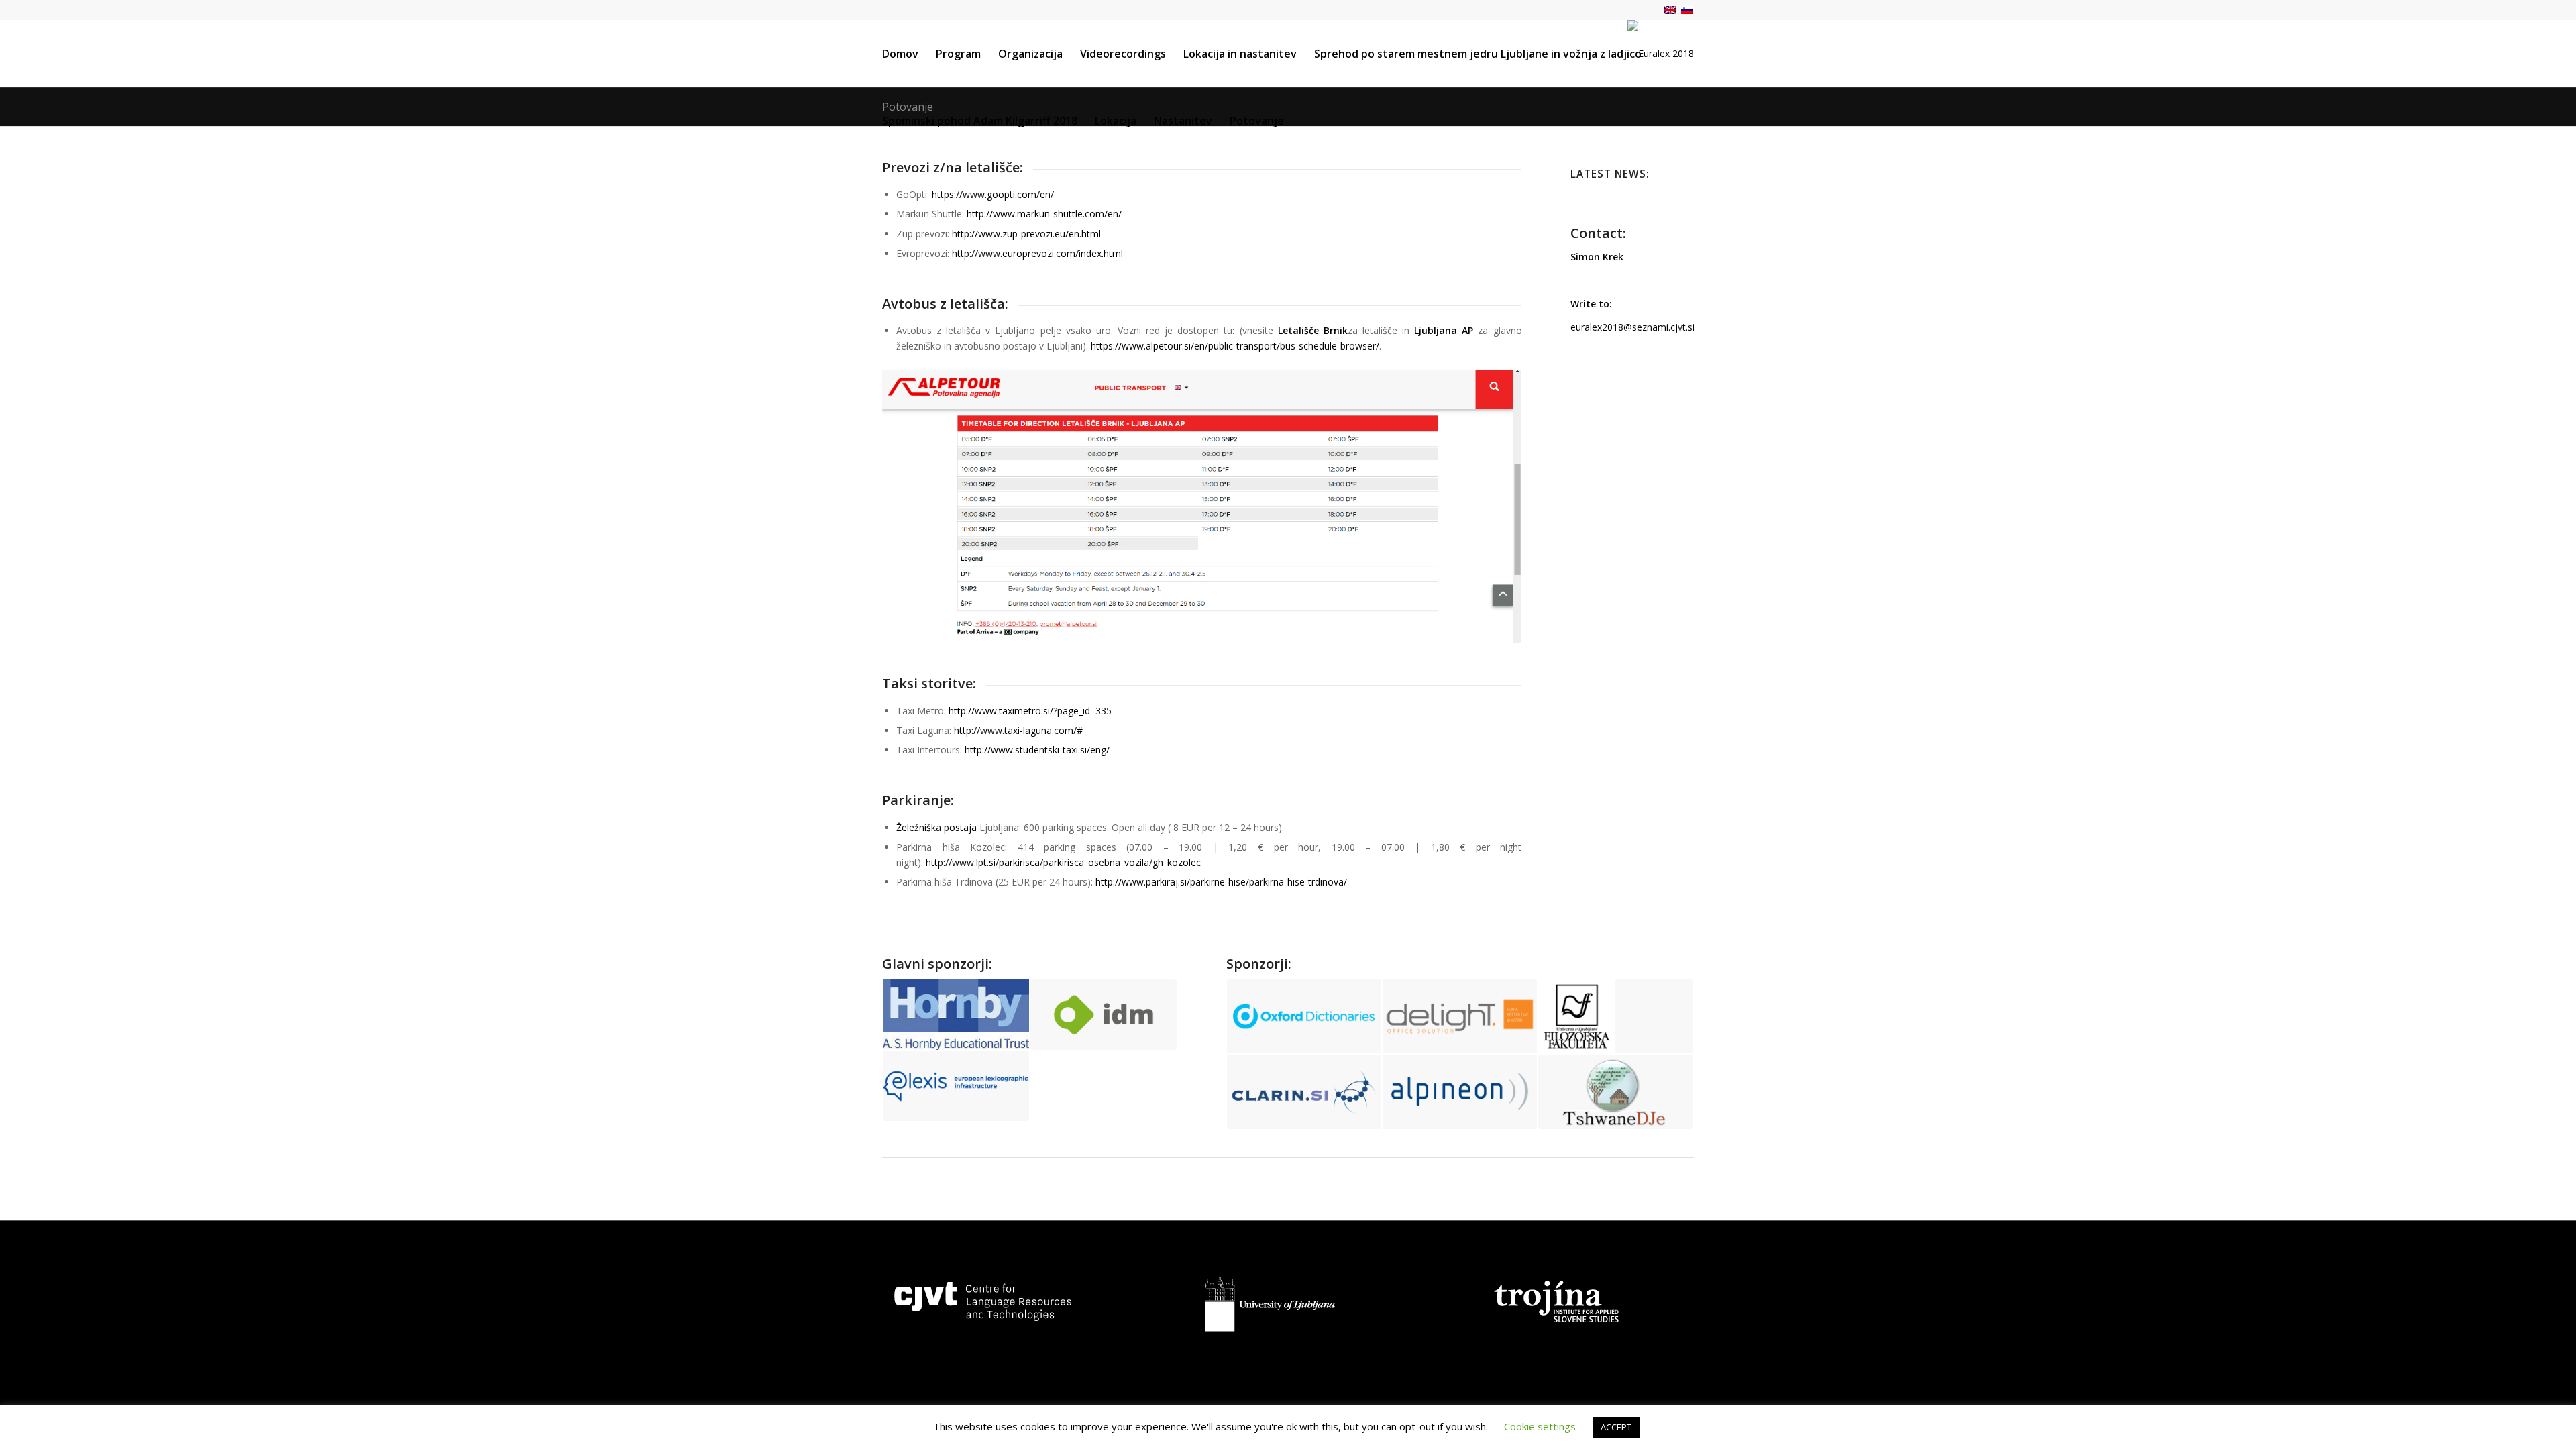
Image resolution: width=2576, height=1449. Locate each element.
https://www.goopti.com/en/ (993, 194)
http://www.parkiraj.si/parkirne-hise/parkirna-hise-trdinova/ (1221, 882)
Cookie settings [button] (1540, 1426)
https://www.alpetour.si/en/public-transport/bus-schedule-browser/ (1235, 346)
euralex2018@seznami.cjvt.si (1632, 327)
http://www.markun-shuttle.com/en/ (1044, 214)
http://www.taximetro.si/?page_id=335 (1030, 711)
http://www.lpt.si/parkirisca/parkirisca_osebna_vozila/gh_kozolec (1063, 862)
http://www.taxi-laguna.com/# (1018, 730)
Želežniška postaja (936, 827)
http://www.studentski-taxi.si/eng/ (1037, 750)
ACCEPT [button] (1616, 1427)
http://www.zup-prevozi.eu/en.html (1026, 234)
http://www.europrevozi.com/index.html (1037, 253)
